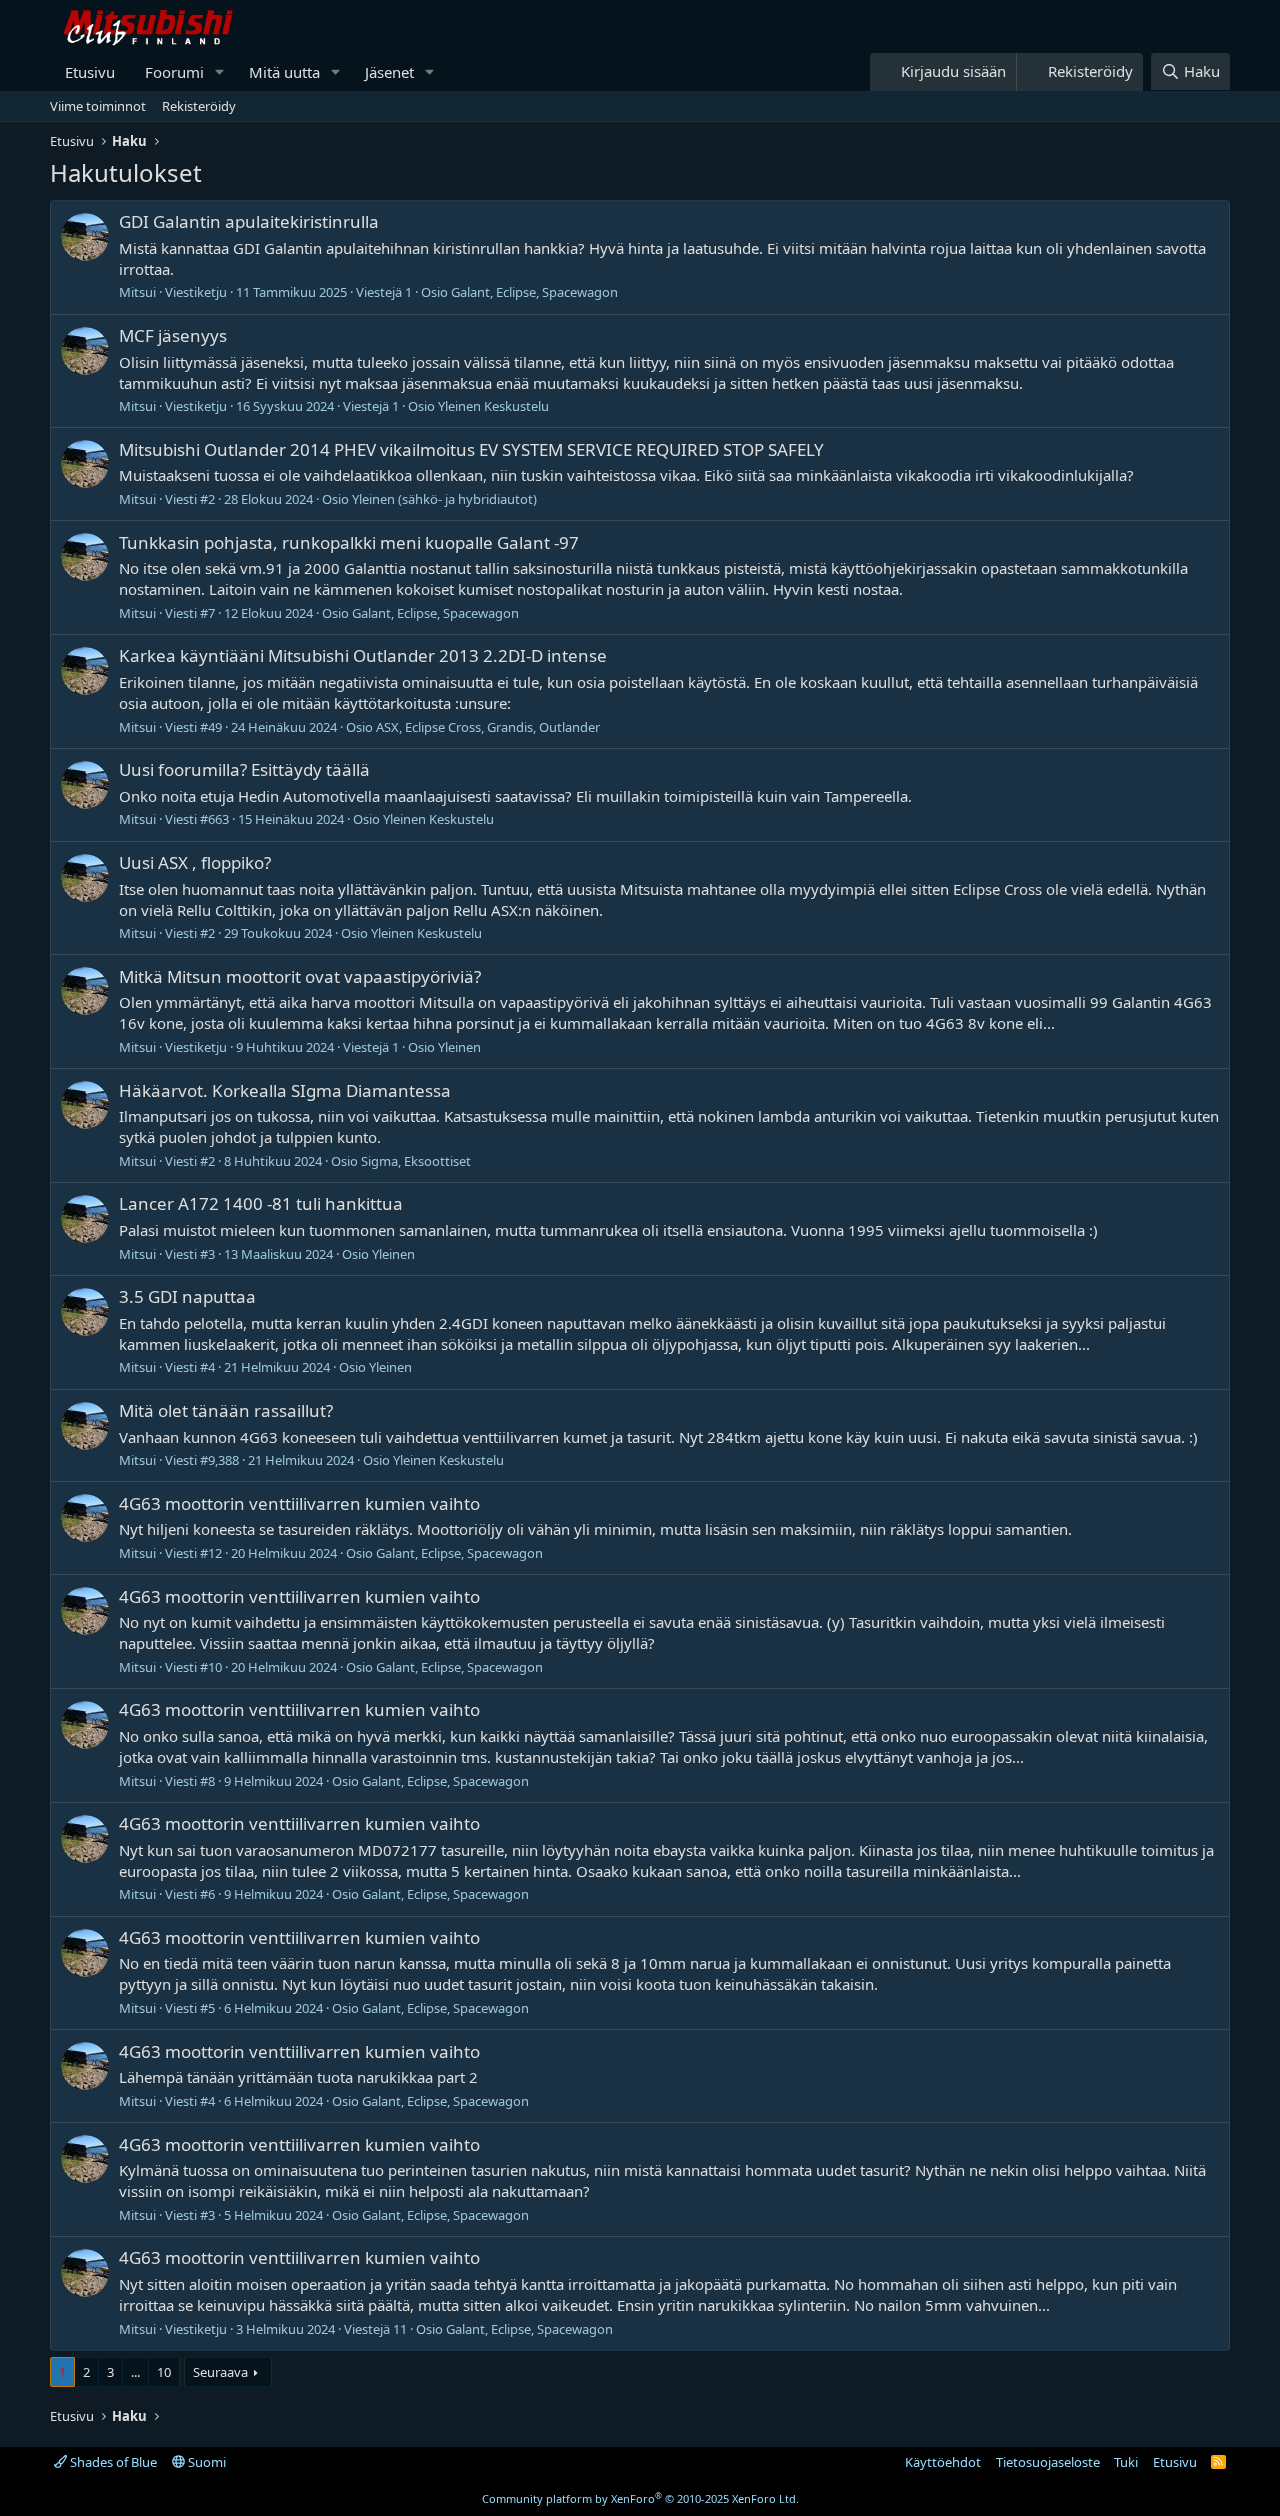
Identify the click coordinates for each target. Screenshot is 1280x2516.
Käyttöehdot (943, 2462)
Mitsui (137, 292)
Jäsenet (389, 72)
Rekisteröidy (199, 106)
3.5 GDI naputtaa (187, 1296)
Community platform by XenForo (640, 2498)
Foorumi (174, 72)
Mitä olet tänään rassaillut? (226, 1410)
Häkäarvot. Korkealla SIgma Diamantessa (285, 1090)
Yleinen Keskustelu (493, 406)
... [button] (135, 2372)
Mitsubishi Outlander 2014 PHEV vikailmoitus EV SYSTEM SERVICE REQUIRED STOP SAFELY (471, 449)
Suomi (205, 2462)
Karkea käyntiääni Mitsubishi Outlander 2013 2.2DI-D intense (363, 655)
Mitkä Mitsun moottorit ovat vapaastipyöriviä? (300, 976)
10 (164, 2372)
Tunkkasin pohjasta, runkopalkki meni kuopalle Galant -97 (349, 542)
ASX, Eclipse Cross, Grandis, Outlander (488, 727)
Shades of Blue (112, 2462)
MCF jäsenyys (173, 335)
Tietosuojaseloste (1048, 2462)
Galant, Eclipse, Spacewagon (534, 292)
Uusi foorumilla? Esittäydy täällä (244, 769)
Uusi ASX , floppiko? (195, 862)
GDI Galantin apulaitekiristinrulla (249, 221)
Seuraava (220, 2372)
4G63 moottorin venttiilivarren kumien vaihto (299, 1503)
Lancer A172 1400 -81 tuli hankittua (261, 1203)
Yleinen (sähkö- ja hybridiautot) (444, 499)
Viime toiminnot (98, 106)
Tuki (1126, 2462)
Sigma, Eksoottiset (416, 1161)
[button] (220, 72)
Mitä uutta (284, 72)
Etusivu (90, 72)
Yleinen (459, 1047)
